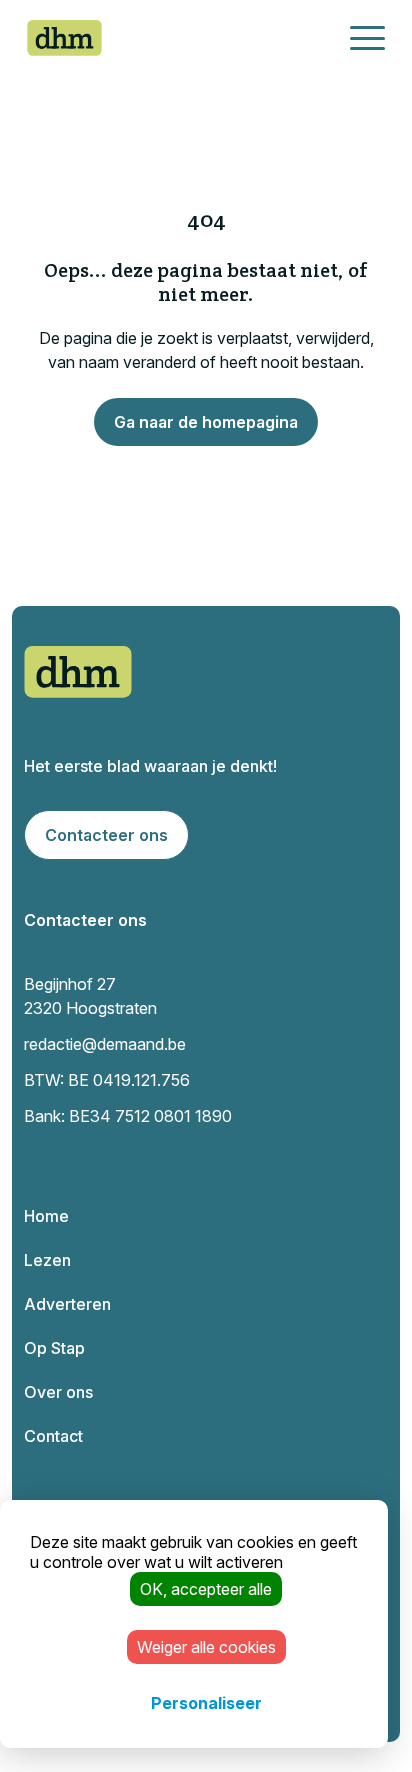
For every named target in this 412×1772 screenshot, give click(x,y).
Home (46, 1216)
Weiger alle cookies (206, 1647)
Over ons (58, 1392)
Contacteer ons (106, 835)
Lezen (47, 1260)
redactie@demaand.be (105, 1044)
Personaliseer (206, 1703)
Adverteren (67, 1304)
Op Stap (54, 1348)
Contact (53, 1436)
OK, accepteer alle (206, 1589)
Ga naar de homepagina (206, 422)
